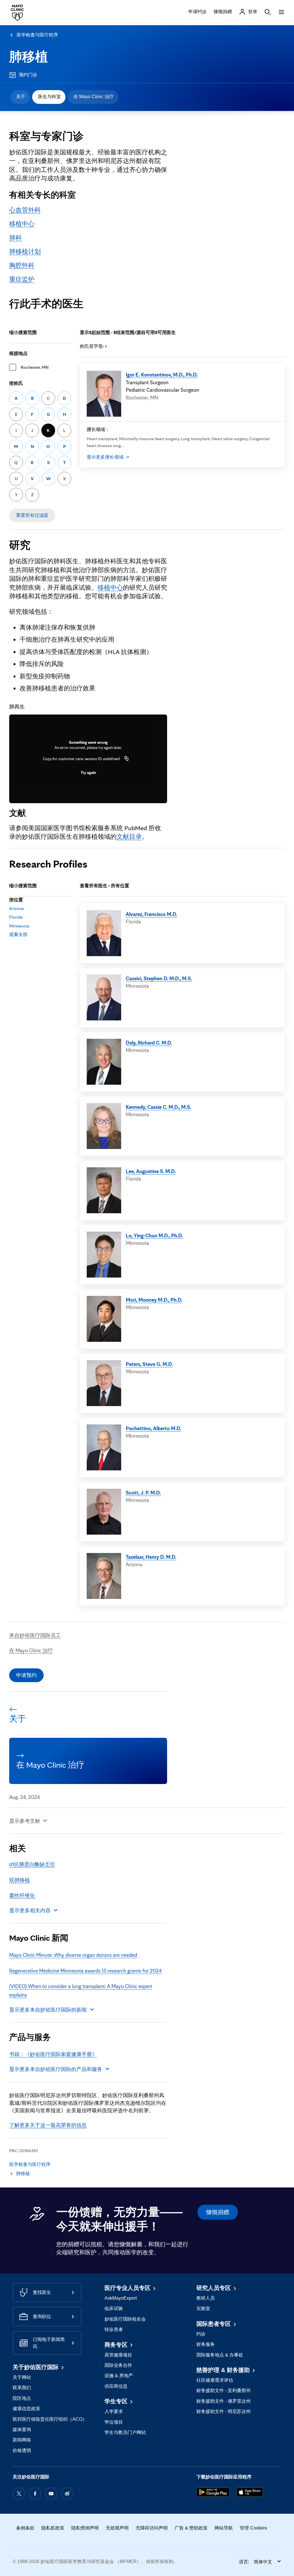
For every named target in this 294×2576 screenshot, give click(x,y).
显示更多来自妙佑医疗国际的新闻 (48, 2010)
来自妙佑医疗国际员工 (35, 1635)
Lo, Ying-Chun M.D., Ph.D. (154, 1235)
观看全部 (18, 934)
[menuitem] (20, 97)
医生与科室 (49, 97)
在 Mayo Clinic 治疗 (94, 97)
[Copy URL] (127, 759)
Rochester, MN (35, 367)
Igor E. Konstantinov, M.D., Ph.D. (162, 374)
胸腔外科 (22, 265)
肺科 (16, 237)
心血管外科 (25, 210)
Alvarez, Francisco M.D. (151, 914)
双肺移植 (20, 1880)
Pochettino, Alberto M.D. (153, 1428)
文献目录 (129, 836)
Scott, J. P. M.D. (143, 1492)
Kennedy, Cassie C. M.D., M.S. (158, 1107)
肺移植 (29, 57)
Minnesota (19, 926)
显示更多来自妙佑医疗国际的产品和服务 (56, 2069)
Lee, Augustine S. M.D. (151, 1171)
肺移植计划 (25, 251)
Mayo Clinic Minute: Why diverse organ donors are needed (73, 1955)
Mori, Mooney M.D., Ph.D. (154, 1300)
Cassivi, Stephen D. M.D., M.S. (159, 978)
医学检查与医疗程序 (37, 35)
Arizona (17, 908)
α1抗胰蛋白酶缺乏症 (32, 1864)
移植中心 (22, 223)
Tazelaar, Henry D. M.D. (151, 1557)
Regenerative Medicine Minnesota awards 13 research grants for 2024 (85, 1971)
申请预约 (26, 1675)
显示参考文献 (25, 1821)
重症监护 (22, 279)
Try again (88, 772)
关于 (21, 97)
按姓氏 (16, 383)
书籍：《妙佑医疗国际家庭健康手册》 (53, 2054)
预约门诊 (28, 75)
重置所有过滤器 (32, 515)
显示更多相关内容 (30, 1910)
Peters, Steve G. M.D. (149, 1364)
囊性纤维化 (22, 1895)
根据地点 (18, 353)
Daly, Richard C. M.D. (149, 1043)
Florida (16, 917)
